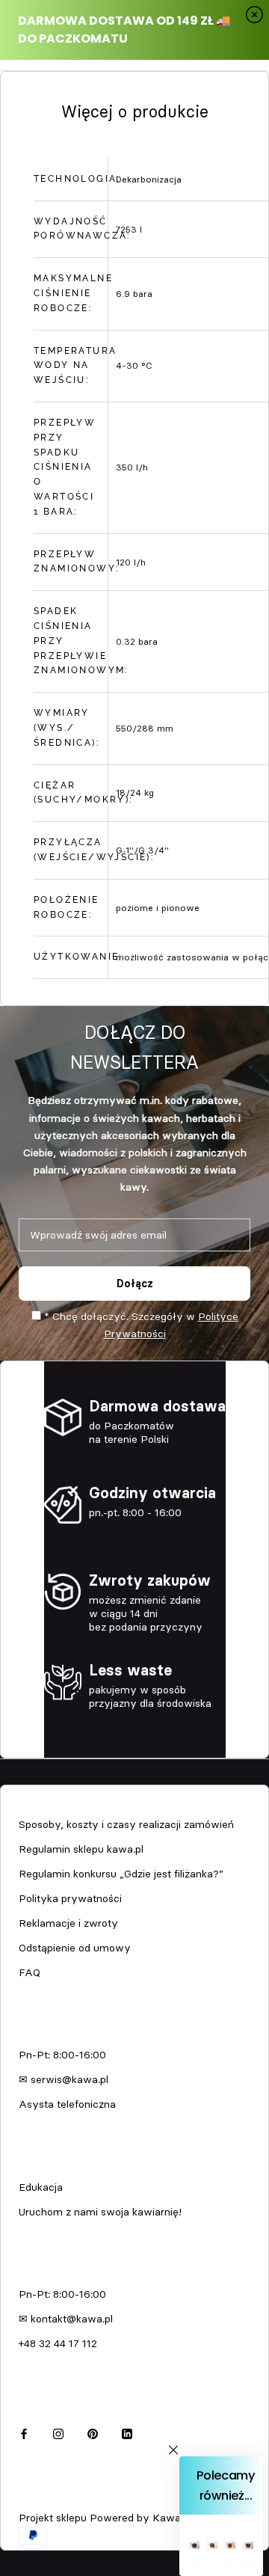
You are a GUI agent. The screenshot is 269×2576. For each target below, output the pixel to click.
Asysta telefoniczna (67, 2104)
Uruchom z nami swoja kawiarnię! (100, 2212)
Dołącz (135, 1284)
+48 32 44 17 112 (58, 2343)
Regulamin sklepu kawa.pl (81, 1849)
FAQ (30, 1972)
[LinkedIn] (127, 2431)
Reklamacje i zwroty (68, 1923)
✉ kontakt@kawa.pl (66, 2319)
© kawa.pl (41, 2498)
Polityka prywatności (70, 1898)
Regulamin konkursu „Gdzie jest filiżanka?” (121, 1874)
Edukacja (41, 2187)
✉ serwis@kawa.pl (64, 2079)
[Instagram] (58, 2431)
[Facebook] (24, 2431)
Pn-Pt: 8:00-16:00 (62, 2055)
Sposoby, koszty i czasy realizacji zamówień (126, 1824)
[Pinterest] (93, 2431)
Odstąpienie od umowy (75, 1948)
